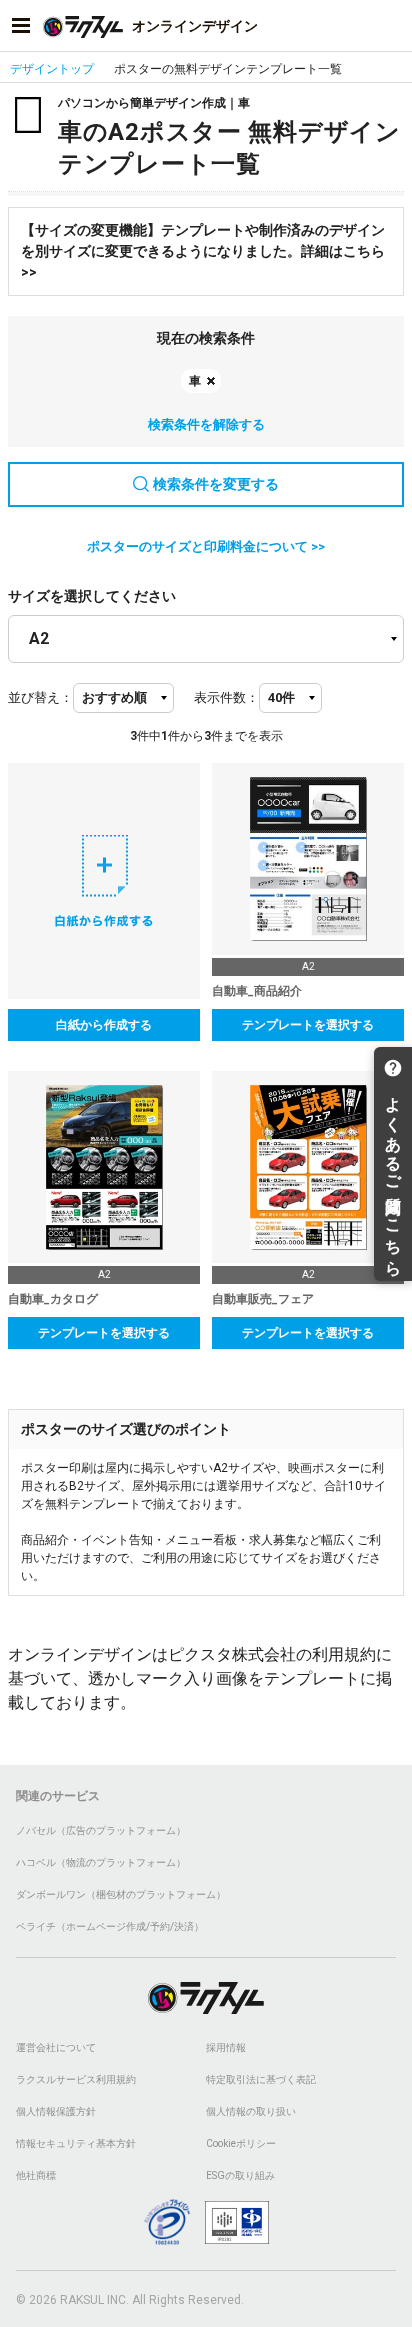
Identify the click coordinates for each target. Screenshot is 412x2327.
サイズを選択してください (92, 596)
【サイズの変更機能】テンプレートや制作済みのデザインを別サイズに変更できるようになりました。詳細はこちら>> (203, 251)
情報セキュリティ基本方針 (76, 2143)
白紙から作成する (104, 1025)
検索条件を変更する (216, 484)
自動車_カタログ (53, 1299)
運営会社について (56, 2047)
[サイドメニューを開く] (21, 26)
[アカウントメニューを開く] (391, 26)
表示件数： (226, 697)
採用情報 (226, 2047)
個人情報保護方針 (56, 2111)
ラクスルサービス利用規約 (76, 2079)
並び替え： (40, 697)
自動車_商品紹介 (257, 991)
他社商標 (36, 2175)
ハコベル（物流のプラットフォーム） (101, 1862)
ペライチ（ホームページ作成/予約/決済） (110, 1926)
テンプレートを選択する (308, 1025)
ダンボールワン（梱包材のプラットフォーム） (121, 1894)
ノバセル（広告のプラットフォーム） (101, 1830)
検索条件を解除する (206, 424)
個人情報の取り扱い (251, 2111)
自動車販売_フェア (263, 1299)
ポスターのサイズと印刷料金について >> (206, 546)
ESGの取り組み (240, 2175)
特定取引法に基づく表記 (261, 2079)
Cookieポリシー (241, 2143)
